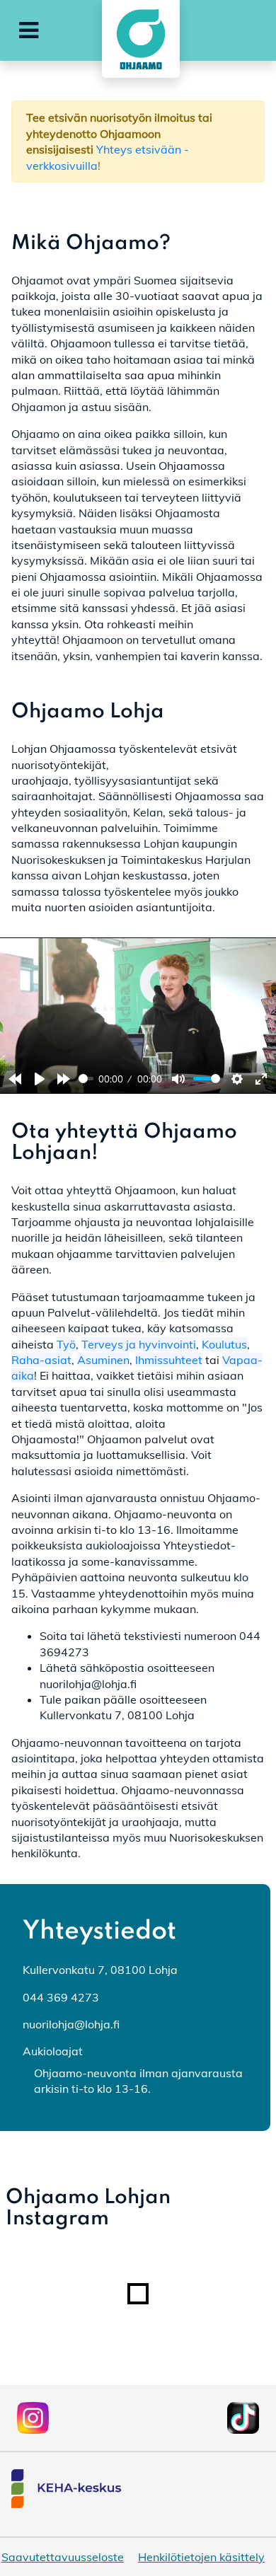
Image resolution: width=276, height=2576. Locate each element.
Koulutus (224, 1344)
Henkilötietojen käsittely (201, 2557)
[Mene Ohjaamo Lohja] (138, 39)
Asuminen (103, 1360)
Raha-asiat (41, 1360)
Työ (66, 1344)
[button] (29, 30)
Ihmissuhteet (169, 1360)
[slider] (86, 1079)
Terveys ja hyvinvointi (139, 1344)
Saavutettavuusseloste (63, 2557)
